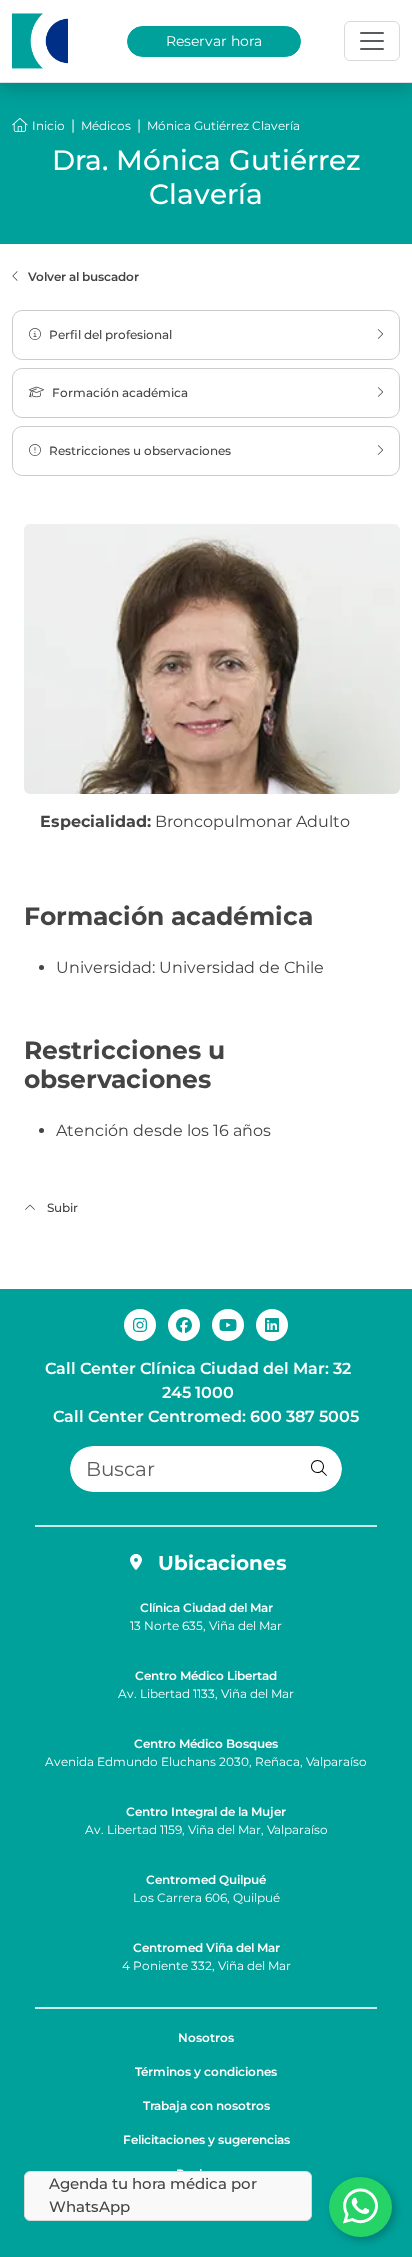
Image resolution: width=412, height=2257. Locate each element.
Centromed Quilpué (206, 1879)
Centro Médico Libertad (206, 1675)
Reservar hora (214, 41)
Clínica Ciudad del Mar (206, 1607)
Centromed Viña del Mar (206, 1947)
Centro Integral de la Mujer (206, 1811)
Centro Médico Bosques (206, 1743)
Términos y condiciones (206, 2071)
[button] (319, 1469)
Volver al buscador (83, 276)
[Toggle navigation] (372, 41)
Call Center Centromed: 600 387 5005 (206, 1416)
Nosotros (206, 2037)
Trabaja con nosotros (206, 2105)
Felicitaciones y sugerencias (206, 2139)
